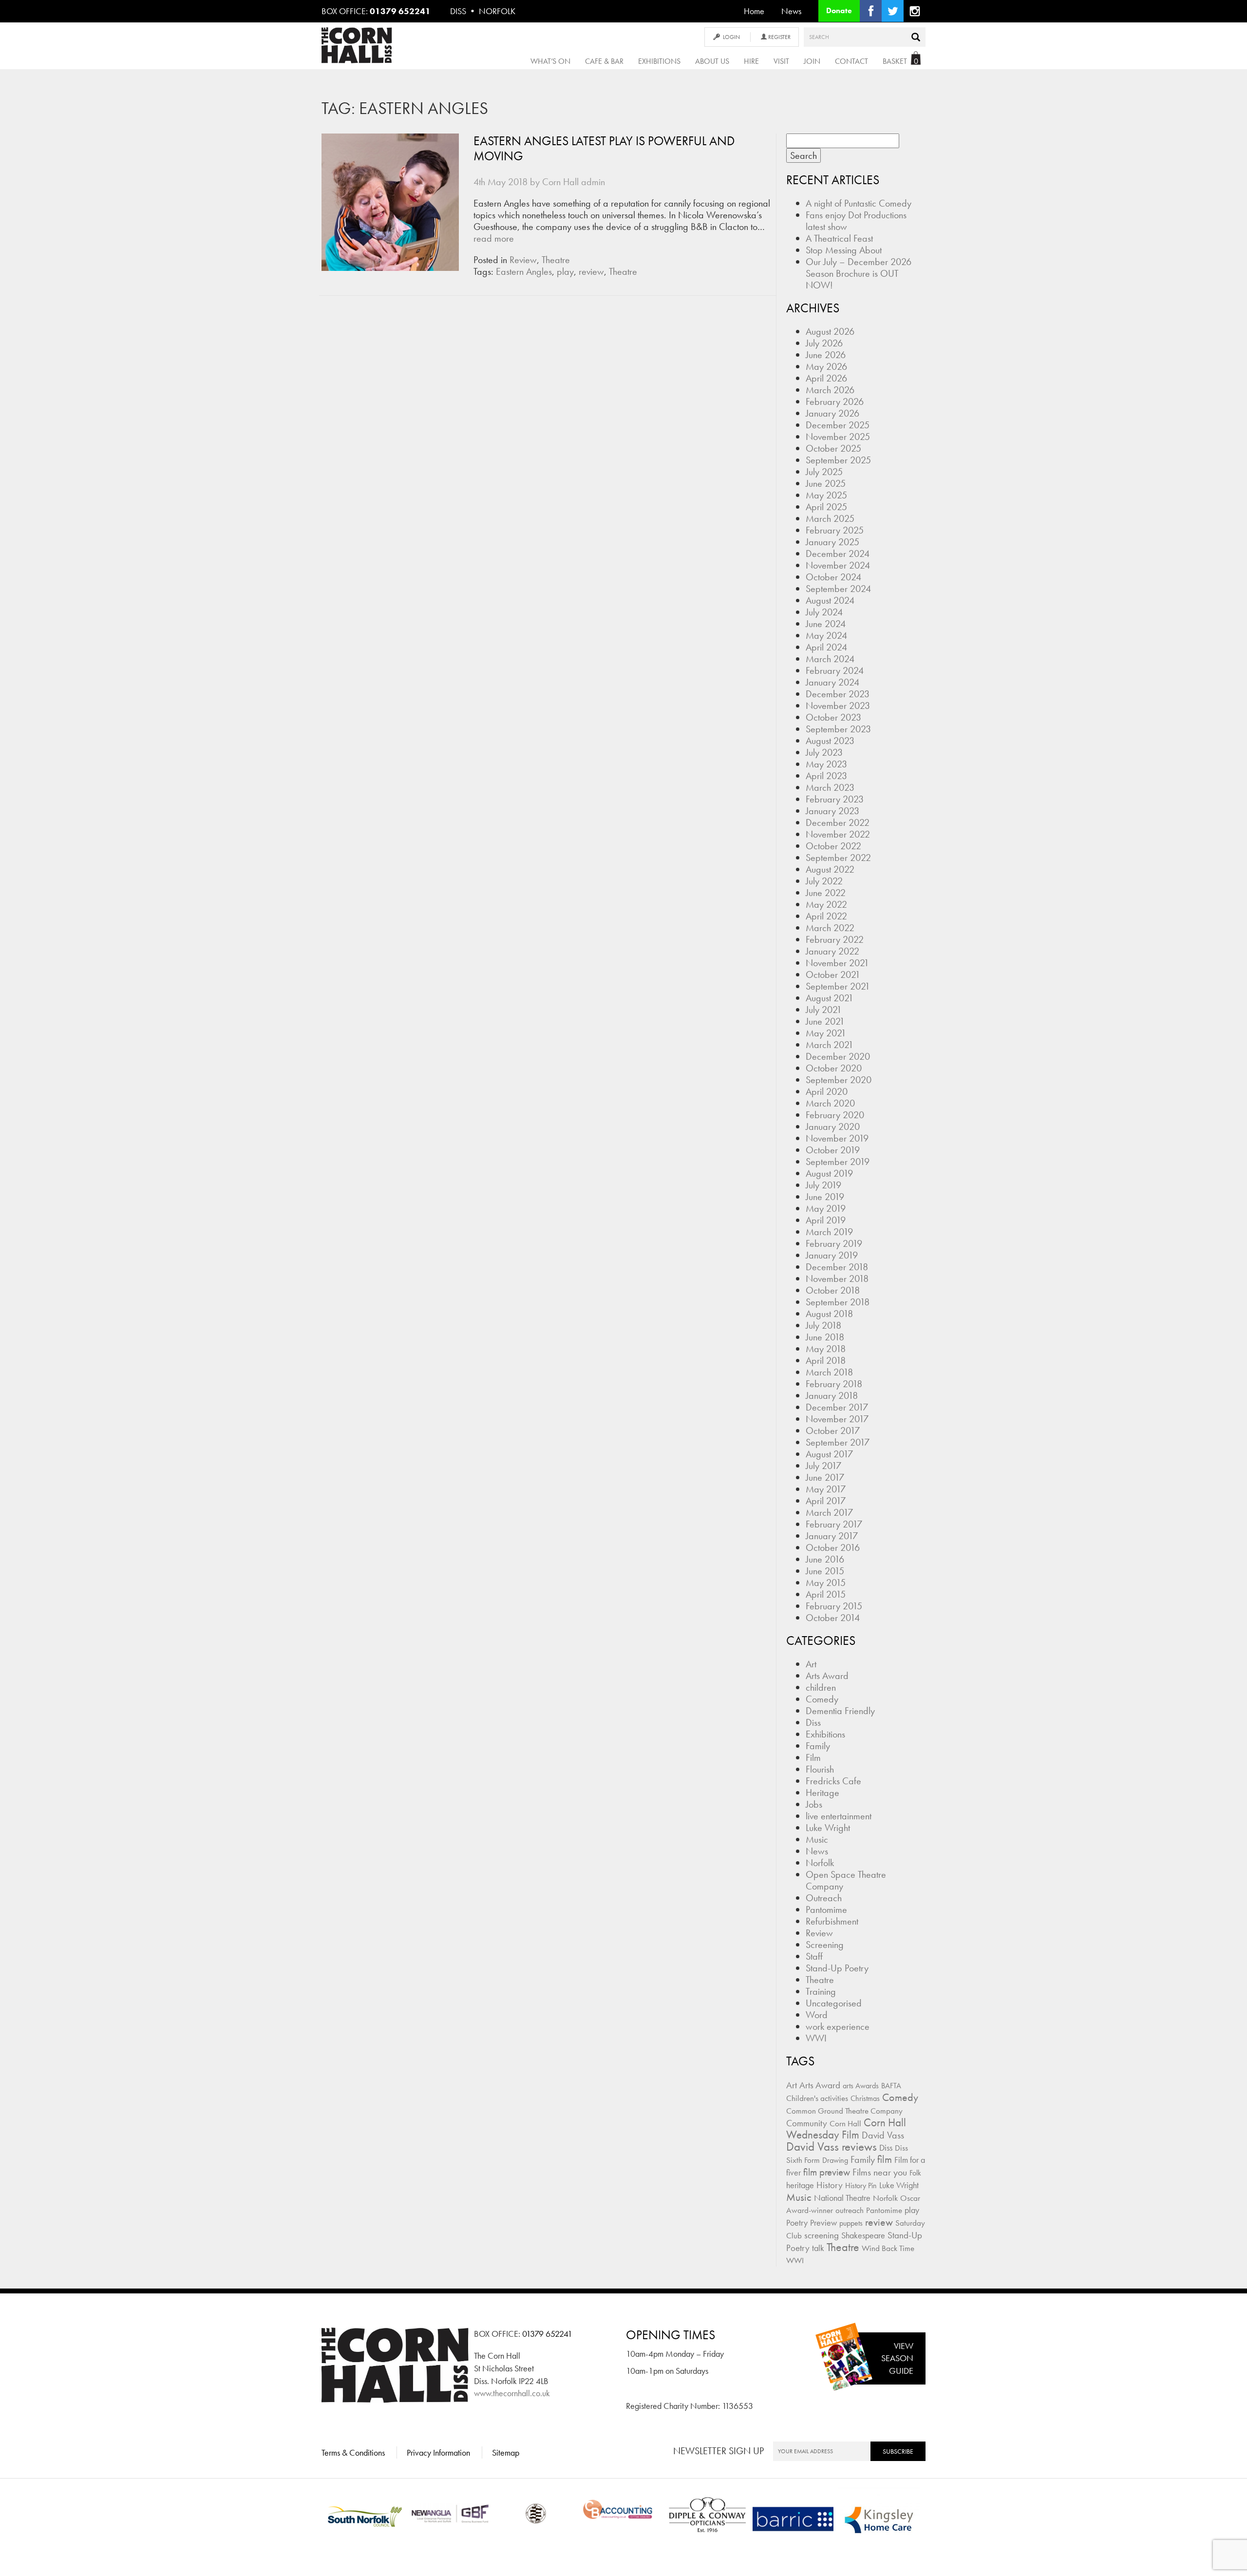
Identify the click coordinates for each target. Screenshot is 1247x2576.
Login (731, 37)
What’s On (550, 61)
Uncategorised (834, 2003)
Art (811, 1664)
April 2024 (826, 647)
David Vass (883, 2135)
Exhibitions (659, 61)
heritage (800, 2185)
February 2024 (835, 670)
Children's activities (817, 2098)
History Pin (861, 2185)
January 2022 (832, 951)
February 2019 (834, 1243)
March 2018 (829, 1372)
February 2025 (835, 530)
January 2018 (832, 1395)
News (791, 11)
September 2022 (838, 858)
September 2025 (838, 460)
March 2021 (830, 1045)
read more (494, 238)
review (591, 271)
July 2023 (824, 752)
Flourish (820, 1769)
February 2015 (834, 1606)
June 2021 (825, 1021)
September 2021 (838, 986)
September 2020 (839, 1080)
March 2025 (830, 518)
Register (779, 37)
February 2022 (835, 939)
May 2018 (826, 1349)
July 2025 (824, 472)
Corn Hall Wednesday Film (846, 2129)
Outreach (824, 1898)
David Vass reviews (831, 2147)
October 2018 (833, 1290)
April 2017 (826, 1501)
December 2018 (837, 1267)
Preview (823, 2223)
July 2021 (824, 1010)
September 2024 (838, 589)
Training (821, 1991)
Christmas (865, 2098)
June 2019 (825, 1197)
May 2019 (826, 1208)
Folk (915, 2173)
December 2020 (838, 1056)
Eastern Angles (524, 271)
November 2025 (838, 437)
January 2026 (832, 413)
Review (523, 260)
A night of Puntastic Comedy (859, 203)
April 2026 (826, 378)
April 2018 (826, 1360)
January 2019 (832, 1255)
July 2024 (824, 612)
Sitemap (506, 2452)
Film (813, 1757)
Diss (813, 1722)
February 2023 (835, 799)
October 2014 (833, 1618)
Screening (825, 1945)
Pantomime (826, 1909)
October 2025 (833, 448)
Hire (751, 61)
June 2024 (826, 624)
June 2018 (825, 1337)
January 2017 (832, 1536)
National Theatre (842, 2198)
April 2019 (826, 1220)
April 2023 (826, 776)
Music (817, 1839)
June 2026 (826, 355)
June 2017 (825, 1477)
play (565, 271)
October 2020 (834, 1068)
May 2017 (826, 1489)
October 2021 (833, 974)
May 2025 (826, 495)
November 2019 (837, 1138)
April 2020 (827, 1091)
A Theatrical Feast (839, 238)
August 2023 (830, 741)
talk (818, 2248)
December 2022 (838, 822)
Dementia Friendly (840, 1711)
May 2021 (826, 1033)
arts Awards (861, 2086)
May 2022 (826, 904)
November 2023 (838, 706)
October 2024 (833, 577)
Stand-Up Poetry (837, 1968)
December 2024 (838, 553)
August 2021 (830, 998)
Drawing (835, 2160)
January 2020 (833, 1126)
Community (807, 2123)
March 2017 (829, 1512)
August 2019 (829, 1173)
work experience (838, 2026)
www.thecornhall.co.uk (512, 2393)
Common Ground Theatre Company (844, 2111)
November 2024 (838, 565)
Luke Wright (828, 1828)
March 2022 (830, 928)
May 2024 (826, 635)
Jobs (814, 1804)
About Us (712, 61)
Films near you (880, 2172)
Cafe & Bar (604, 61)
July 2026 (824, 343)
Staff (814, 1956)
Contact (851, 61)
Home (754, 11)
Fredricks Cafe (833, 1781)
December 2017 (837, 1407)
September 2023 (838, 729)
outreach (850, 2210)
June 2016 (825, 1559)
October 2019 (833, 1150)
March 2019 (829, 1232)
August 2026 (830, 331)
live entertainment (839, 1816)
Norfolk (820, 1863)
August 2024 (830, 600)
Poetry (797, 2223)
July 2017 (823, 1466)
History (830, 2185)
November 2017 (837, 1419)
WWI (816, 2038)
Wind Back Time (888, 2248)
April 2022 (826, 916)
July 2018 (823, 1325)
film (885, 2159)
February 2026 (835, 401)
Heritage (822, 1793)
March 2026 (830, 390)
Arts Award (827, 1676)
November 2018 (837, 1278)
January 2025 (832, 542)
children (821, 1687)
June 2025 (826, 483)
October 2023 (833, 717)
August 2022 (830, 869)
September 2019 (838, 1162)
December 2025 (838, 425)
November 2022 (838, 834)
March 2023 (830, 787)
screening (822, 2235)
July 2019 (823, 1185)
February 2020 (835, 1115)
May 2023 (826, 764)
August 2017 (829, 1454)
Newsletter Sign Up (718, 2451)
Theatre (556, 260)
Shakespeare (863, 2235)
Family (818, 1746)
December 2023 (838, 694)
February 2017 (834, 1524)
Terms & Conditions (353, 2452)
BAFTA (891, 2086)
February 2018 (834, 1384)
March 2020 (830, 1103)
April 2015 (826, 1594)
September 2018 (838, 1302)
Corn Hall (845, 2123)
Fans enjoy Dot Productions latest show (856, 221)
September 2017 (838, 1442)
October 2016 (833, 1547)
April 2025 (826, 507)
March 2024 (830, 659)
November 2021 (837, 963)
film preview (827, 2172)
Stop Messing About (844, 250)
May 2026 (826, 366)
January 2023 (832, 811)
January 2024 (832, 682)
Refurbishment (832, 1921)
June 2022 (826, 893)
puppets (851, 2223)
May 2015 (826, 1583)
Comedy (822, 1699)
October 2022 (833, 846)
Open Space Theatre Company (846, 1880)
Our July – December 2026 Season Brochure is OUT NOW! (859, 273)
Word (817, 2015)
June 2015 (825, 1571)
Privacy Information (438, 2452)
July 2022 (824, 881)
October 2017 (833, 1431)
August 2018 (829, 1314)
